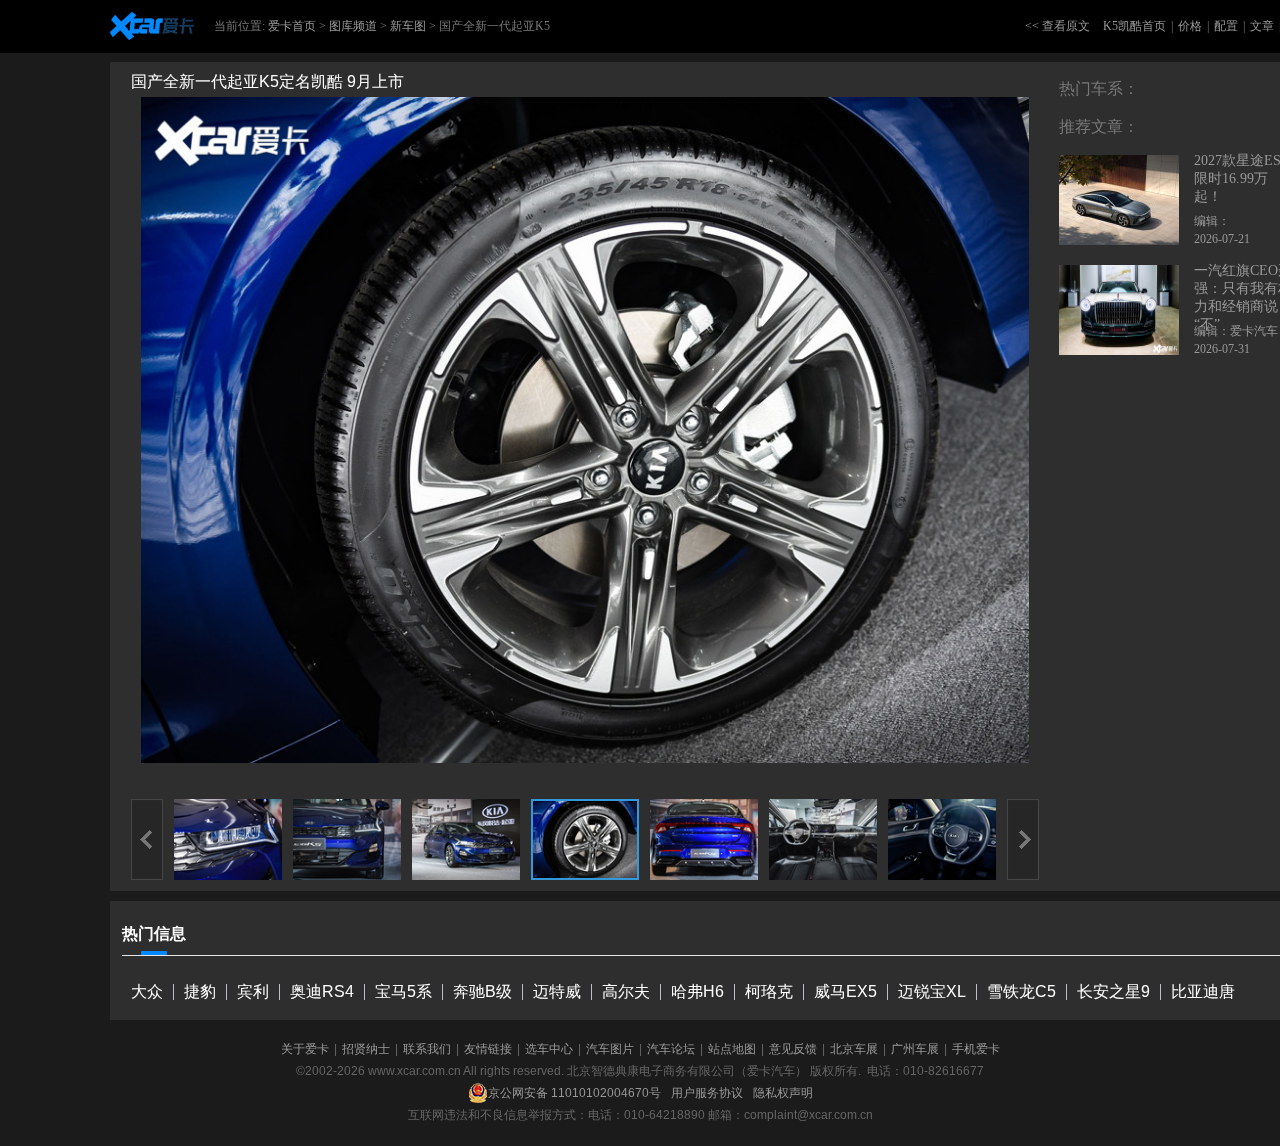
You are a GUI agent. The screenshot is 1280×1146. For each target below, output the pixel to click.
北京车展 (854, 1049)
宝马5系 (403, 991)
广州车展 (915, 1049)
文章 (1262, 26)
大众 (147, 991)
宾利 (253, 991)
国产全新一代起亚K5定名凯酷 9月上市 (267, 81)
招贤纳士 (366, 1049)
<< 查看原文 (1057, 26)
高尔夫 (626, 991)
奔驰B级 (482, 991)
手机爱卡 (976, 1049)
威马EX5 (845, 991)
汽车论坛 (671, 1049)
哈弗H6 (697, 991)
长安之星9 (1113, 991)
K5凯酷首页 (1134, 26)
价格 (1190, 26)
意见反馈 (793, 1049)
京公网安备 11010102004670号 (574, 1093)
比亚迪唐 (1203, 991)
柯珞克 (769, 991)
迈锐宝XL (932, 991)
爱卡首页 (292, 26)
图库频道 (353, 26)
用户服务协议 (707, 1093)
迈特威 (557, 991)
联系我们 (427, 1049)
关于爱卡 (305, 1049)
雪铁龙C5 (1021, 991)
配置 (1226, 26)
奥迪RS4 (322, 991)
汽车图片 (610, 1049)
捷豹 (200, 991)
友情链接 (488, 1049)
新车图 (408, 26)
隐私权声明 (783, 1093)
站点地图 (732, 1049)
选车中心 (549, 1049)
